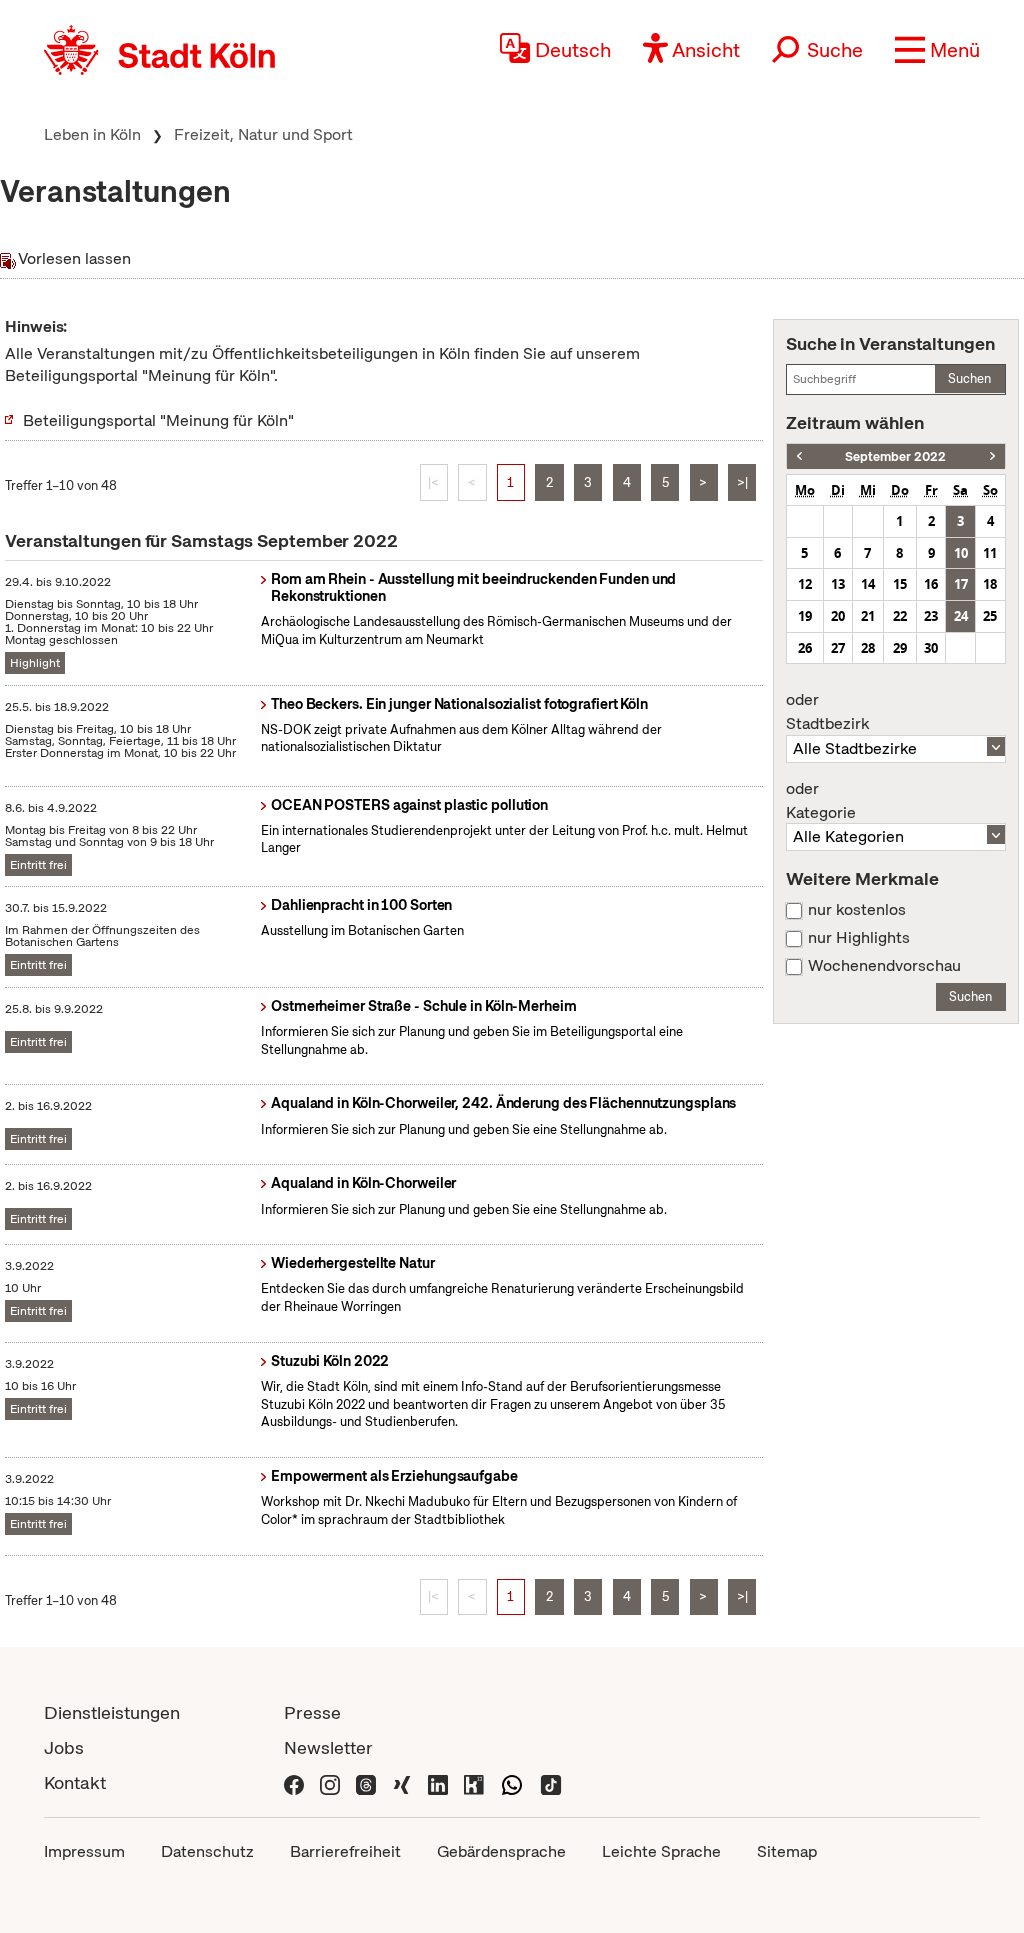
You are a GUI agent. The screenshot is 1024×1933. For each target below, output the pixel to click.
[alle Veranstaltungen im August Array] (799, 456)
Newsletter (328, 1747)
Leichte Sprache (661, 1851)
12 (805, 584)
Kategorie (821, 801)
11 (990, 553)
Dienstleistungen (112, 1712)
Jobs (64, 1747)
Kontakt (75, 1782)
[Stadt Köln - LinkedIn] (438, 1782)
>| (742, 482)
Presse (312, 1712)
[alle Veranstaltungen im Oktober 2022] (992, 456)
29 (900, 648)
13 (838, 584)
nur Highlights (859, 938)
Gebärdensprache (501, 1851)
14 (868, 584)
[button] (937, 50)
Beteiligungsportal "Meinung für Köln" (158, 420)
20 (838, 616)
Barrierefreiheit (345, 1851)
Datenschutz (207, 1851)
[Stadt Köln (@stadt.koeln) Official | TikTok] (551, 1782)
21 (868, 616)
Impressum (84, 1851)
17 (961, 584)
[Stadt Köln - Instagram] (330, 1782)
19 (805, 616)
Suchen (969, 378)
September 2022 (895, 456)
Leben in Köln (92, 134)
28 (868, 648)
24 (961, 616)
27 (838, 648)
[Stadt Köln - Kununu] (474, 1782)
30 (931, 648)
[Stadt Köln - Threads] (366, 1782)
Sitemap (787, 1851)
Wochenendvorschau (884, 966)
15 (900, 584)
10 (961, 553)
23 (931, 616)
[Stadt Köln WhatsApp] (512, 1782)
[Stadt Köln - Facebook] (294, 1782)
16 (931, 584)
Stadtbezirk (827, 712)
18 (990, 584)
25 (990, 616)
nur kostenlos (857, 910)
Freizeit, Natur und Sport (263, 134)
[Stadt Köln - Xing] (402, 1782)
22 (900, 616)
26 (805, 648)
